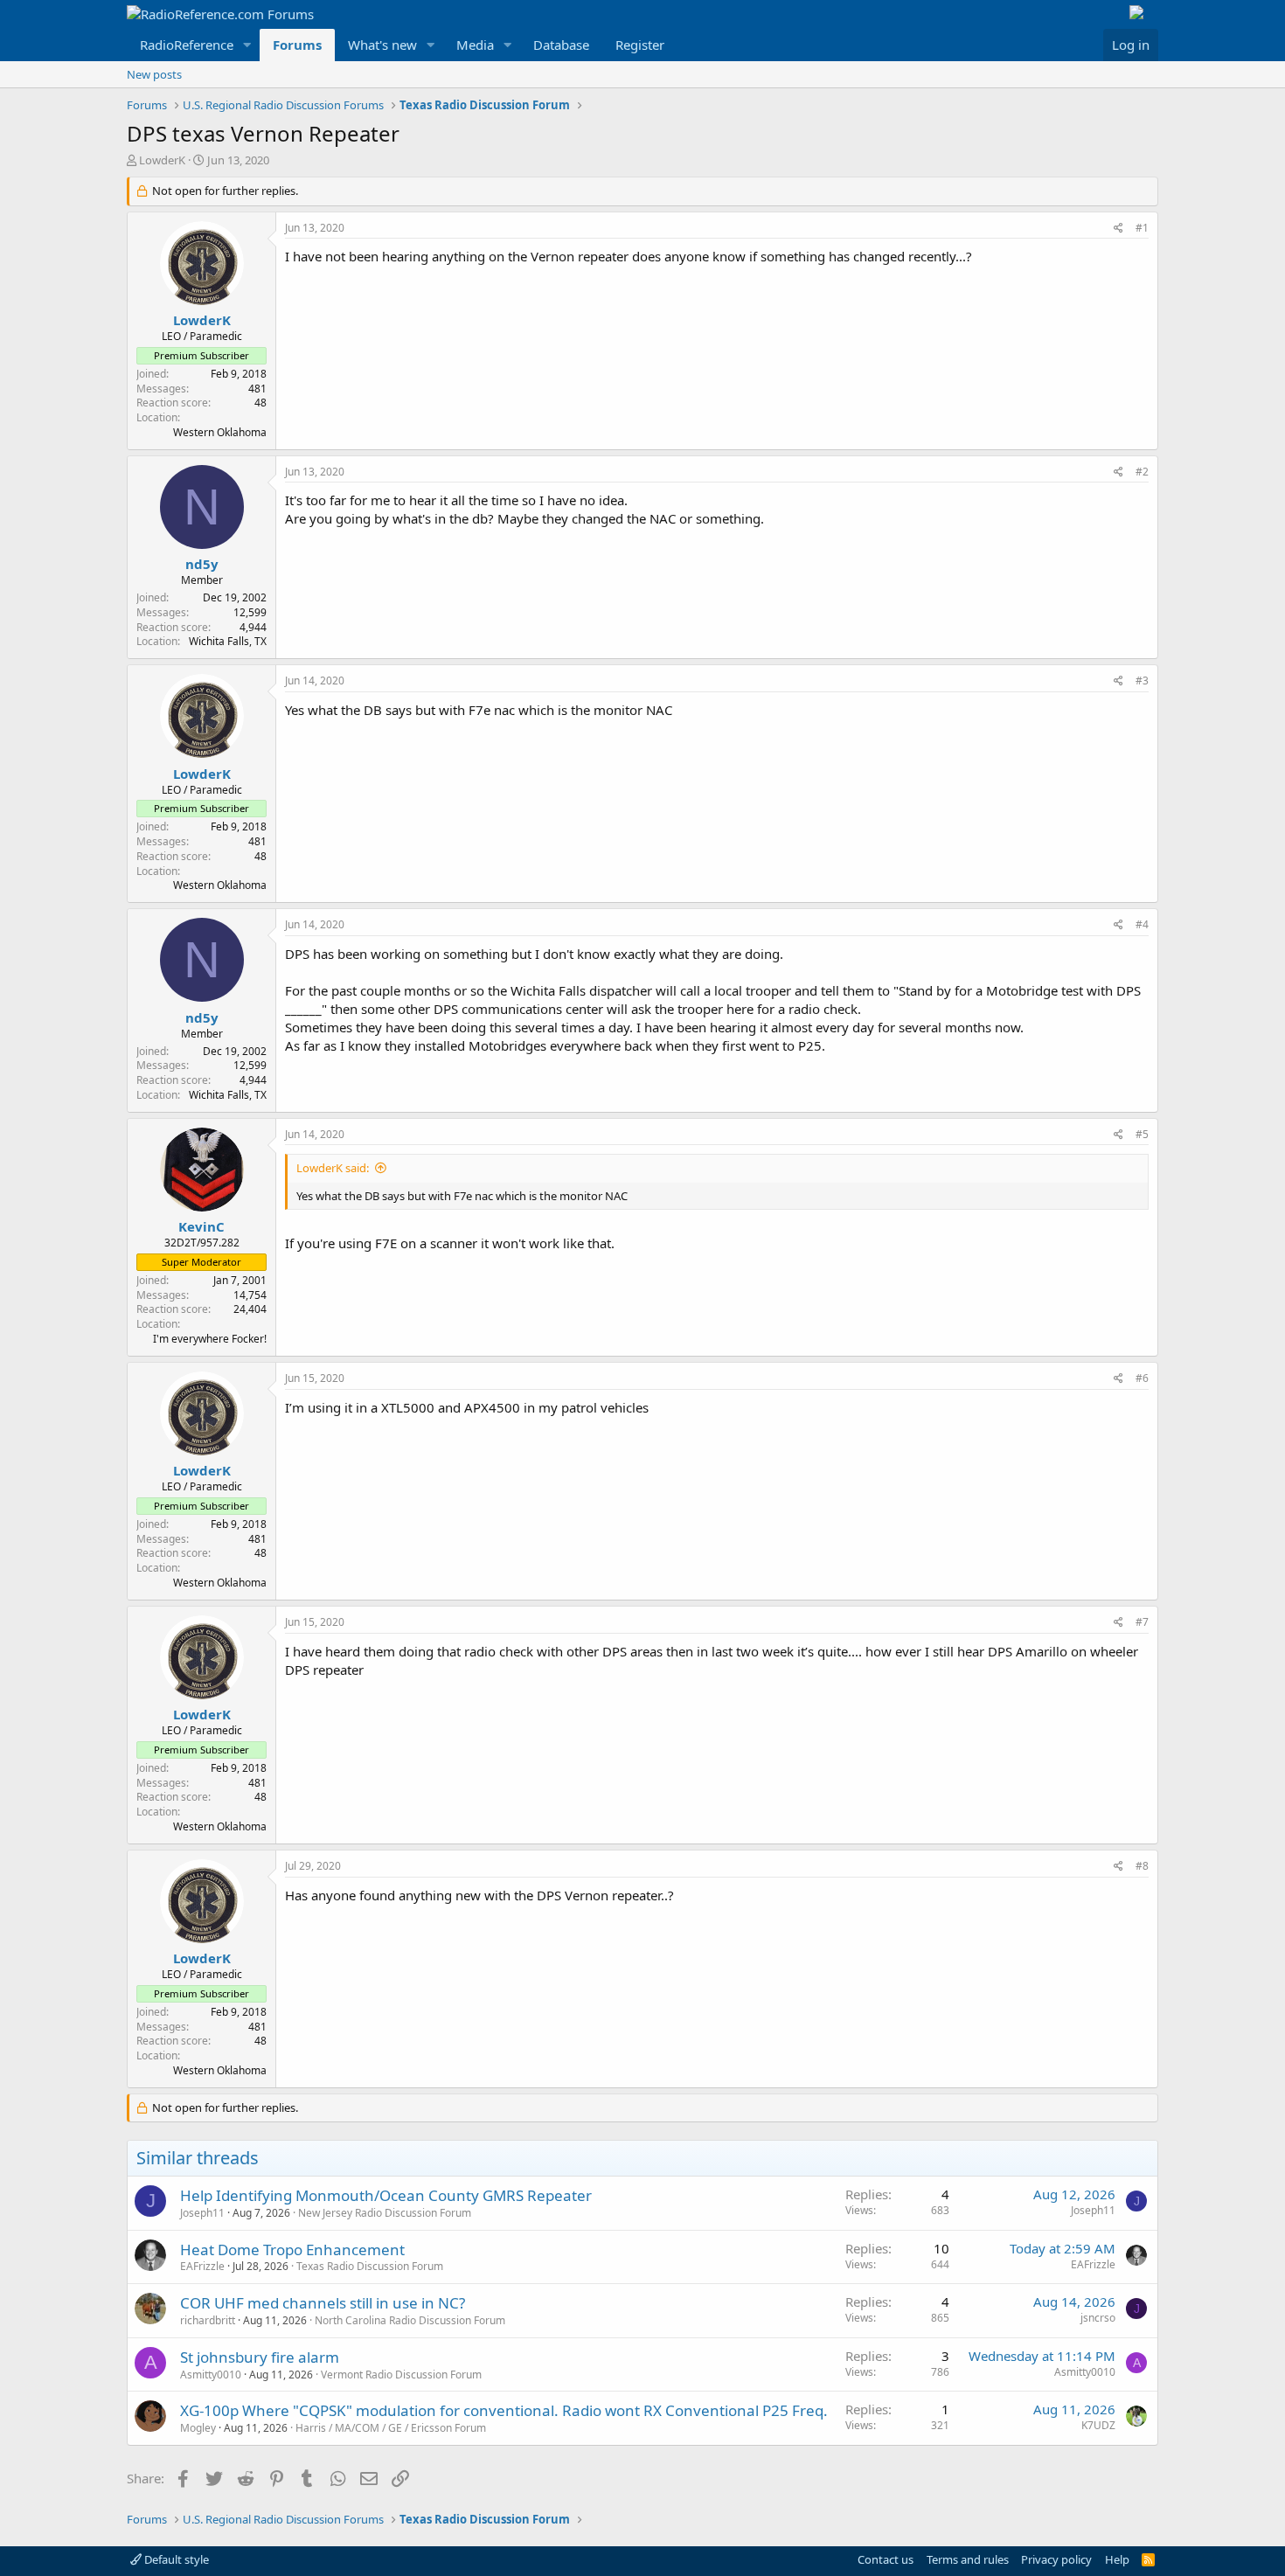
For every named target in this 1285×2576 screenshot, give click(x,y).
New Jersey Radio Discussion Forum (385, 2213)
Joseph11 (202, 2213)
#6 (1142, 1378)
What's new (382, 45)
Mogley (198, 2428)
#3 (1142, 680)
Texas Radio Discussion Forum (370, 2266)
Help (1117, 2559)
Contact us (886, 2559)
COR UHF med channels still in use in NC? (323, 2303)
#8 (1142, 1866)
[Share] (1118, 229)
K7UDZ (1098, 2425)
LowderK (162, 160)
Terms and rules (968, 2559)
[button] (247, 45)
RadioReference (187, 45)
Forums (297, 45)
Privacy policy (1056, 2559)
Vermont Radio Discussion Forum (401, 2375)
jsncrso (1098, 2318)
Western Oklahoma (220, 432)
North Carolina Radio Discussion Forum (410, 2320)
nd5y (202, 564)
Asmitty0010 (211, 2375)
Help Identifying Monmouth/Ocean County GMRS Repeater (386, 2195)
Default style (175, 2559)
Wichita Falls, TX (228, 641)
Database (561, 45)
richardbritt (208, 2320)
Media (475, 45)
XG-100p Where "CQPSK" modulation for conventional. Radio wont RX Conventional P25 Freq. (504, 2410)
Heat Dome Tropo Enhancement (292, 2250)
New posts (154, 74)
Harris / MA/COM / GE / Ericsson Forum (391, 2428)
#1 (1142, 228)
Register (640, 45)
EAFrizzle (202, 2266)
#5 (1142, 1134)
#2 (1142, 472)
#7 (1142, 1622)
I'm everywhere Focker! (210, 1339)
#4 (1142, 924)
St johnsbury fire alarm (260, 2357)
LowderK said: (333, 1168)
